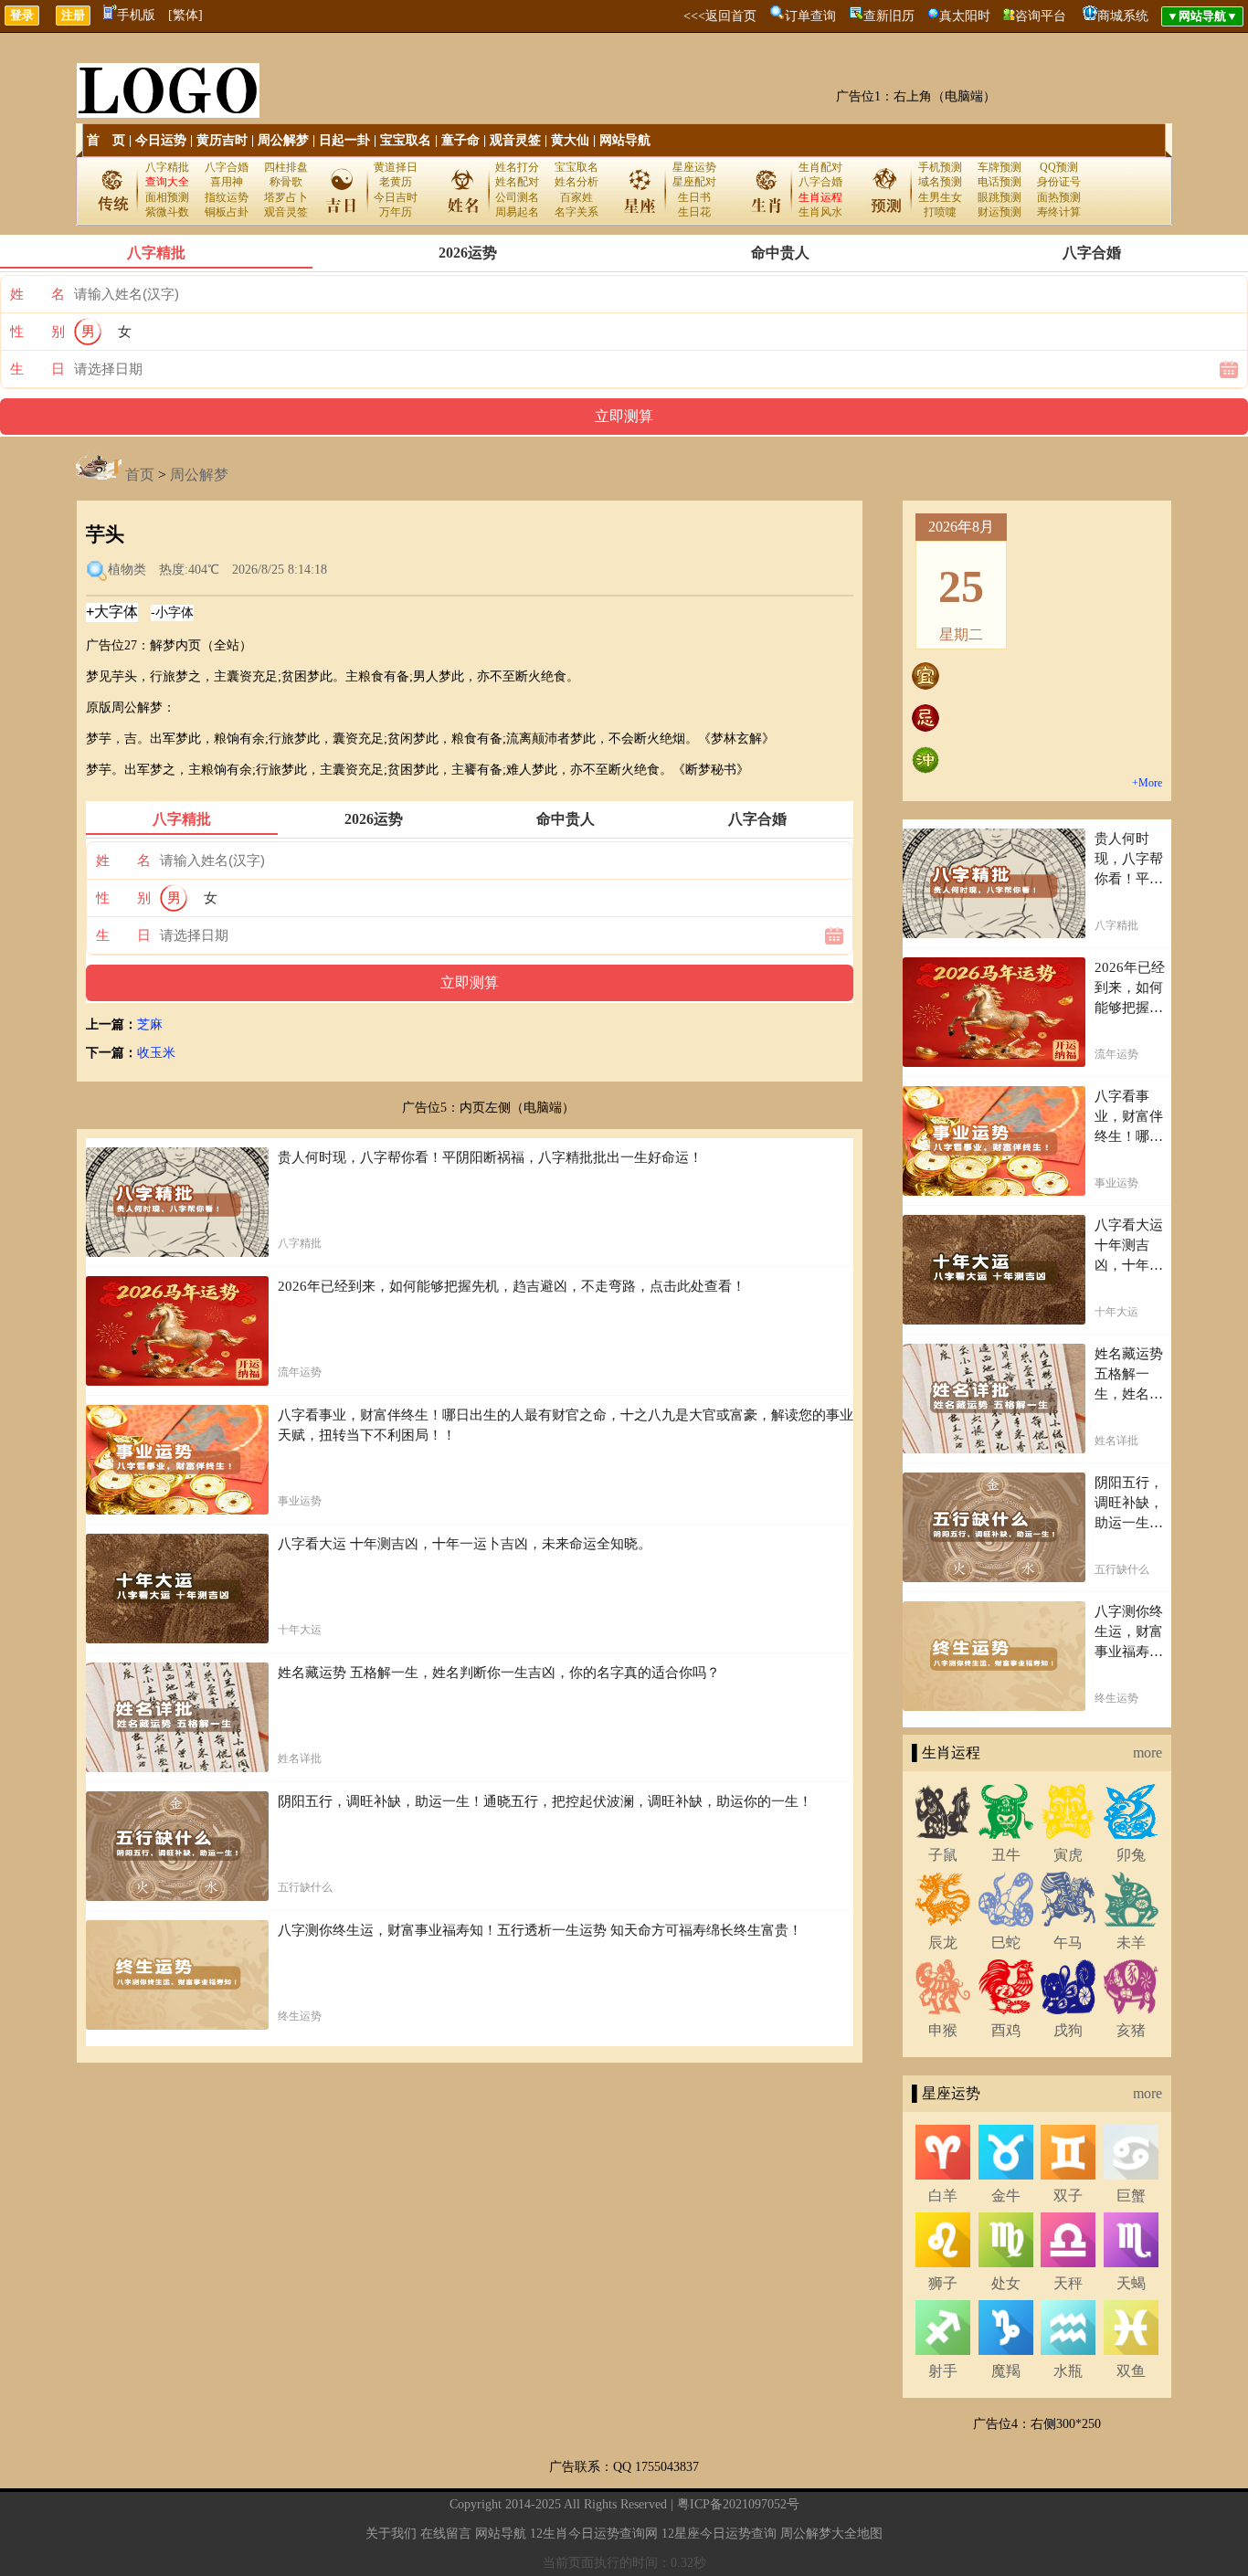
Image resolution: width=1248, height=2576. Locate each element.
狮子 (943, 2283)
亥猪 (1131, 2030)
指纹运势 (227, 197)
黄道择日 (396, 167)
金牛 (1006, 2196)
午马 (1068, 1943)
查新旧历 (889, 16)
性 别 (37, 332)
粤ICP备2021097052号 (738, 2504)
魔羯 (1006, 2371)
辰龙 (943, 1943)
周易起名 (517, 212)
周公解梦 (283, 140)
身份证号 (1059, 182)
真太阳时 (965, 16)
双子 (1068, 2196)
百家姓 (576, 197)
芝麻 (150, 1024)
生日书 (694, 197)
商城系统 (1123, 16)
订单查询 (810, 16)
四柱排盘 (286, 167)
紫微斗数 (167, 212)
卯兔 (1131, 1855)
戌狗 (1068, 2030)
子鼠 (943, 1855)
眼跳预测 (999, 197)
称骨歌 (286, 182)
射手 (943, 2371)
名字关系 (576, 212)
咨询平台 (1041, 16)
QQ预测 (1059, 167)
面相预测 (167, 197)
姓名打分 (517, 167)
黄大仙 (570, 140)
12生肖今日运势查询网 (594, 2534)
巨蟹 (1131, 2196)
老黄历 (396, 182)
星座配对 (694, 182)
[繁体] (185, 15)
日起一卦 (344, 140)
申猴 (943, 2030)
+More (1147, 783)
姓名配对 (517, 182)
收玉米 (156, 1053)
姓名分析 (576, 182)
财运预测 (999, 212)
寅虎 (1068, 1855)
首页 (140, 475)
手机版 (136, 15)
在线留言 (446, 2534)
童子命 (460, 140)
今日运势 (161, 140)
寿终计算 (1059, 212)
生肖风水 (820, 212)
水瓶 (1068, 2371)
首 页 (106, 140)
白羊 (943, 2196)
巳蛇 (1006, 1943)
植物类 (127, 570)
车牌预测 (999, 167)
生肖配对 (820, 167)
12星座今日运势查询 (719, 2534)
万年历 (396, 212)
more (1148, 1753)
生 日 (37, 369)
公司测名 (517, 197)
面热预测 (1059, 197)
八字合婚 (227, 167)
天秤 (1068, 2283)
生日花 (694, 212)
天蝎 (1131, 2283)
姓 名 (37, 294)
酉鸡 (1006, 2030)
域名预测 (940, 182)
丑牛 (1006, 1855)
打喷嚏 (940, 212)
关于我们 (391, 2534)
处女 (1006, 2283)
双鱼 (1131, 2371)
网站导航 (625, 140)
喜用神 (227, 182)
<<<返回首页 (720, 16)
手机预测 (940, 167)
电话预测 (999, 182)
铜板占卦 (227, 212)
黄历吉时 (222, 140)
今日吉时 (396, 197)
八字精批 (167, 167)
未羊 (1131, 1943)
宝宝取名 (406, 140)
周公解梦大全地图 (831, 2534)
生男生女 (940, 197)
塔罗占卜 (286, 197)
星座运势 (694, 167)
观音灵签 (515, 140)
